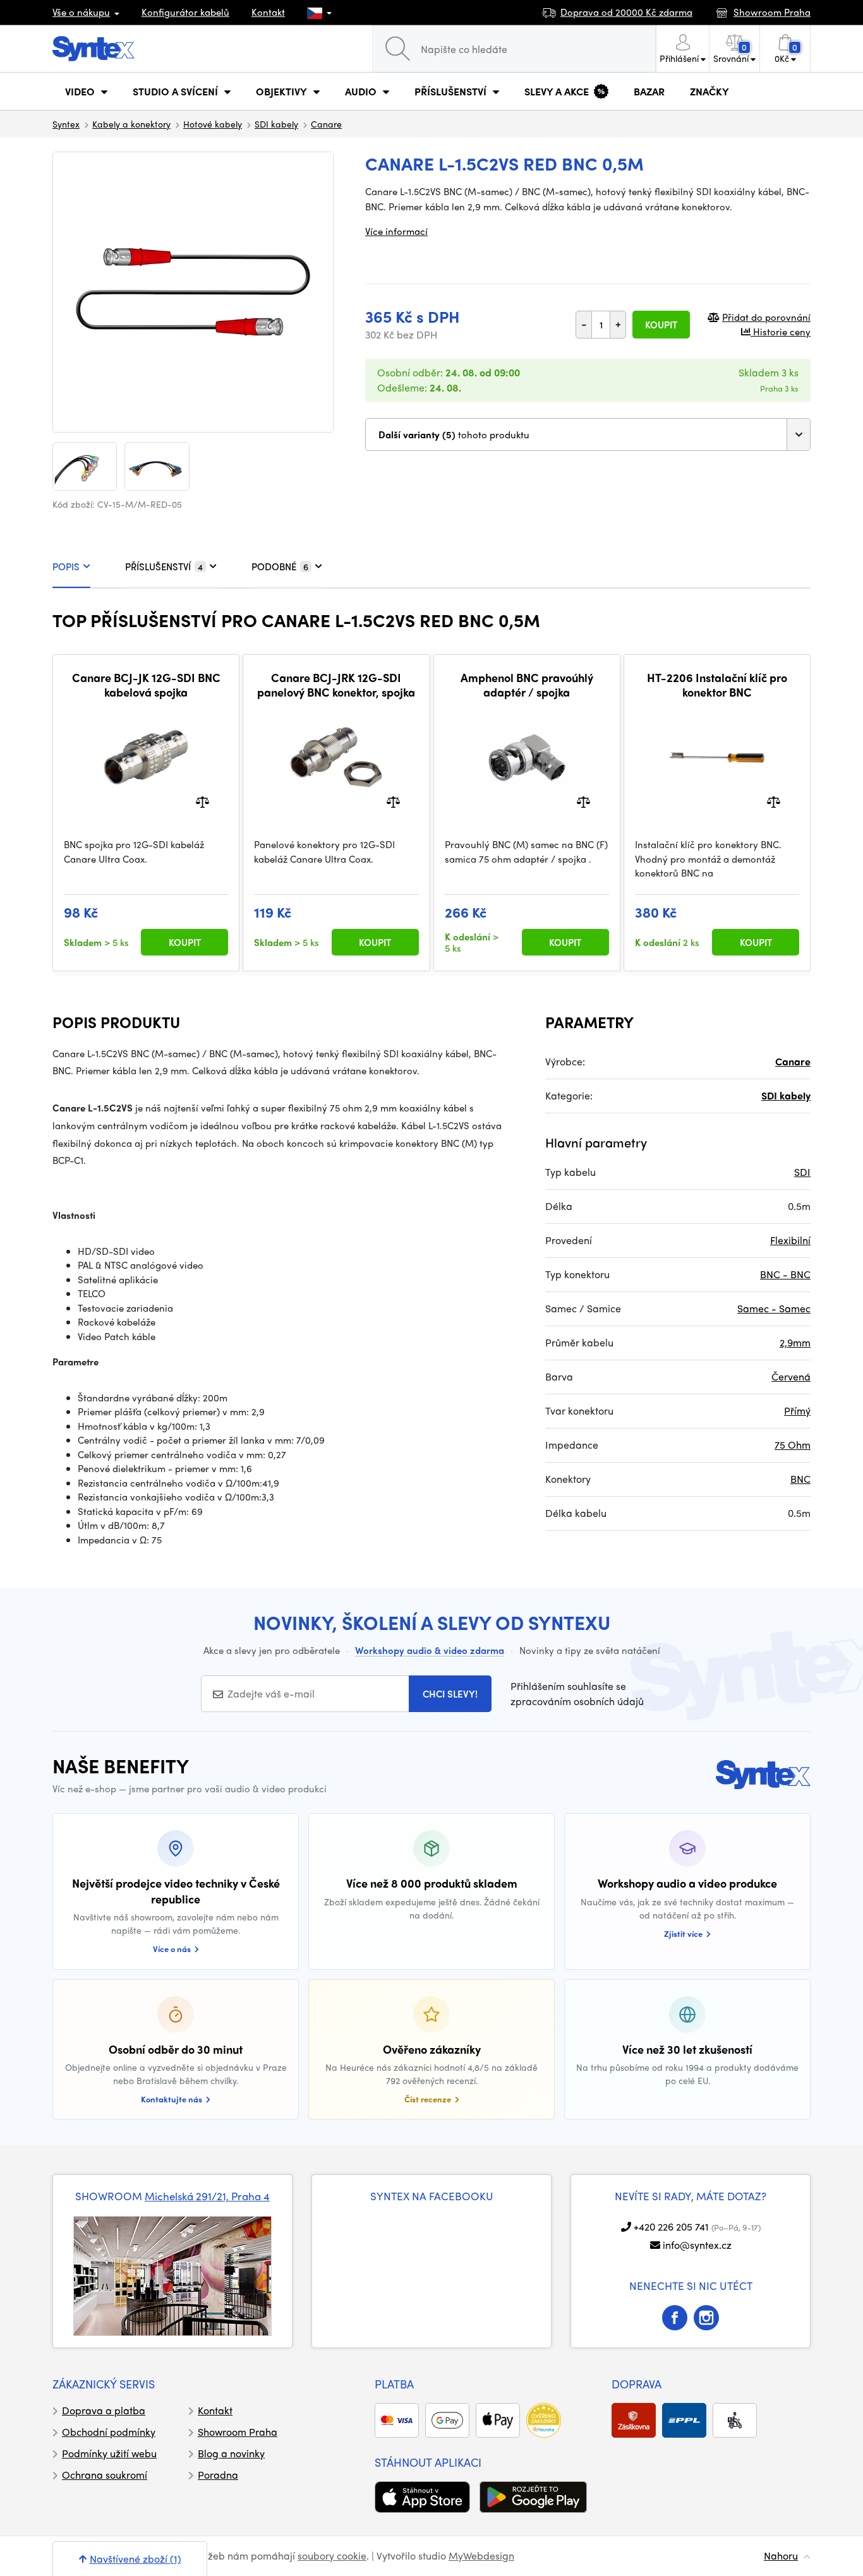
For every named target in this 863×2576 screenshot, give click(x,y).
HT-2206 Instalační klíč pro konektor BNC (717, 685)
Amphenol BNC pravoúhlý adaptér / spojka (527, 685)
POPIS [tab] (66, 566)
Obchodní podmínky (109, 2432)
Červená (791, 1376)
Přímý (797, 1411)
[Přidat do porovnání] (202, 801)
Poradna (218, 2475)
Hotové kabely (213, 124)
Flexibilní (790, 1240)
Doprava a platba (104, 2410)
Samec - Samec (774, 1308)
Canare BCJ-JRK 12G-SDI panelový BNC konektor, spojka (336, 685)
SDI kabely (276, 124)
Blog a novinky (231, 2453)
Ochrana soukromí (105, 2475)
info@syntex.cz (697, 2245)
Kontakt (268, 12)
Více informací (396, 231)
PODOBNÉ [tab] (280, 566)
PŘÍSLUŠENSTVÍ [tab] (164, 566)
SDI (802, 1172)
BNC (800, 1479)
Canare (326, 124)
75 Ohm (793, 1445)
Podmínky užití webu (109, 2453)
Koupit (661, 325)
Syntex (66, 124)
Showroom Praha (238, 2432)
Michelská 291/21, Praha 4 (207, 2196)
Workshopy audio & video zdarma (430, 1650)
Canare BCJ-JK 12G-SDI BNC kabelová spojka (146, 685)
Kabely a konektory (131, 124)
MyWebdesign (481, 2555)
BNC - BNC (785, 1274)
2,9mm (795, 1342)
